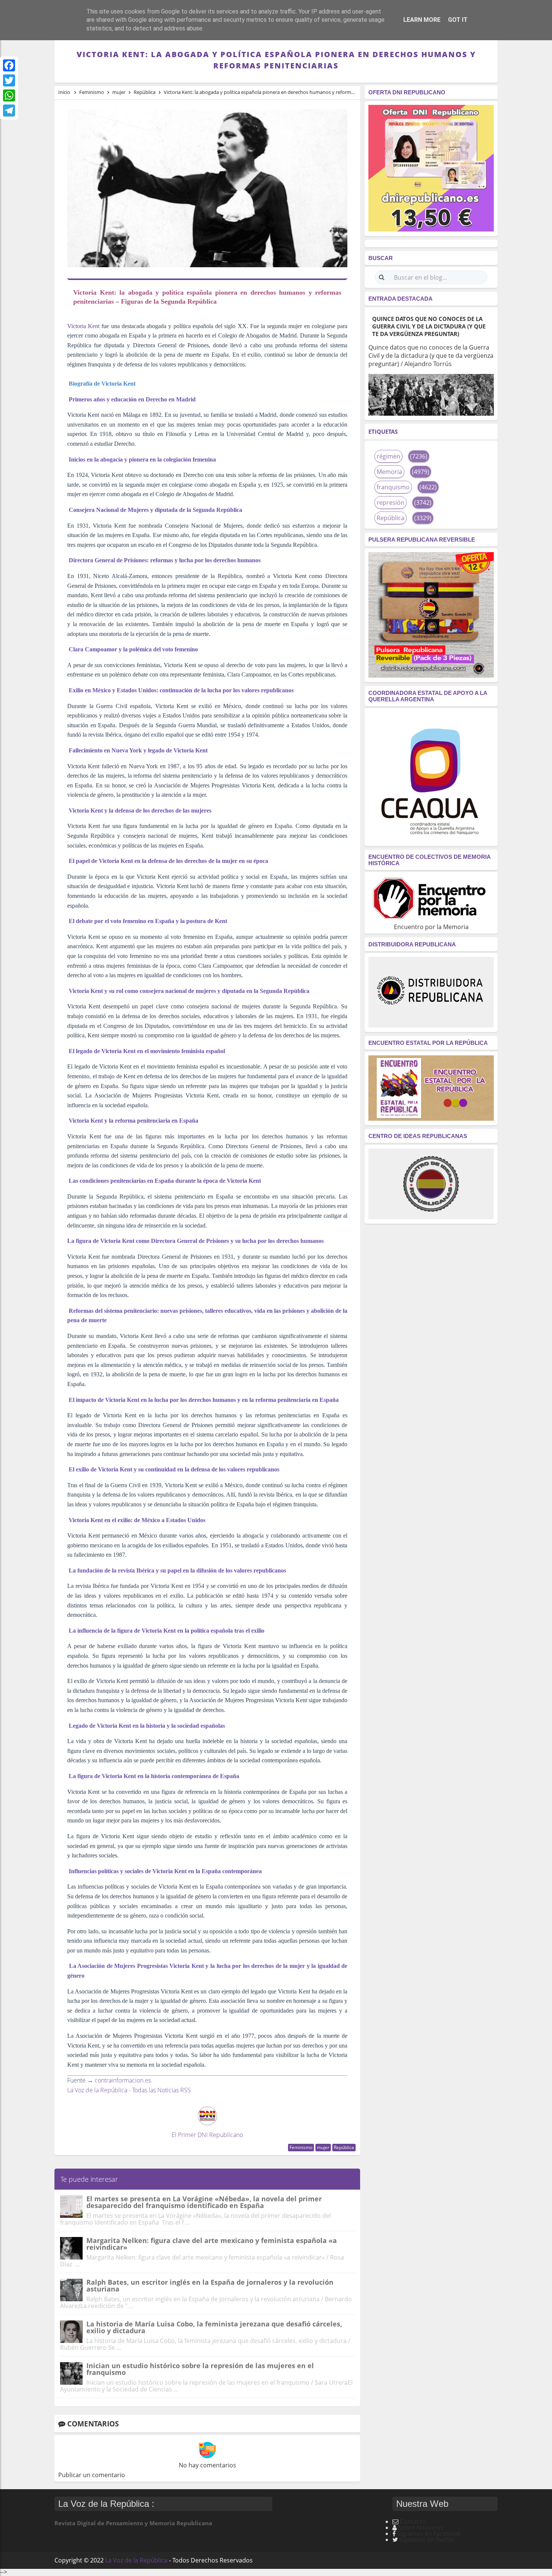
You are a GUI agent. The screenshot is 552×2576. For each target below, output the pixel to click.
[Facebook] (9, 65)
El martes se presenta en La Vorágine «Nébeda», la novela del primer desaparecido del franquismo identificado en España (204, 2202)
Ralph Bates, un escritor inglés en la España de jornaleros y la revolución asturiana (210, 2285)
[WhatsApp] (9, 95)
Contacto (413, 2522)
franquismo (393, 487)
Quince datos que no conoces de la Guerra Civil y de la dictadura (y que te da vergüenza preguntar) (429, 326)
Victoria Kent (83, 326)
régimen (388, 456)
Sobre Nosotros (421, 2528)
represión (391, 502)
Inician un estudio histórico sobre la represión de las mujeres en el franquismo (200, 2369)
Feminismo (301, 2147)
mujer (323, 2147)
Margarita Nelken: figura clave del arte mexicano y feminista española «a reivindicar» (212, 2244)
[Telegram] (9, 110)
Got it (458, 20)
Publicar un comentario (92, 2475)
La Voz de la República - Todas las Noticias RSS (129, 2090)
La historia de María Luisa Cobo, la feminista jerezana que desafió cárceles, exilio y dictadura (214, 2327)
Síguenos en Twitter (428, 2540)
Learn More (422, 20)
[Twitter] (9, 80)
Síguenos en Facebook (429, 2534)
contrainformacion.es (123, 2080)
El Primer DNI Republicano (207, 2135)
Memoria (389, 472)
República (344, 2147)
